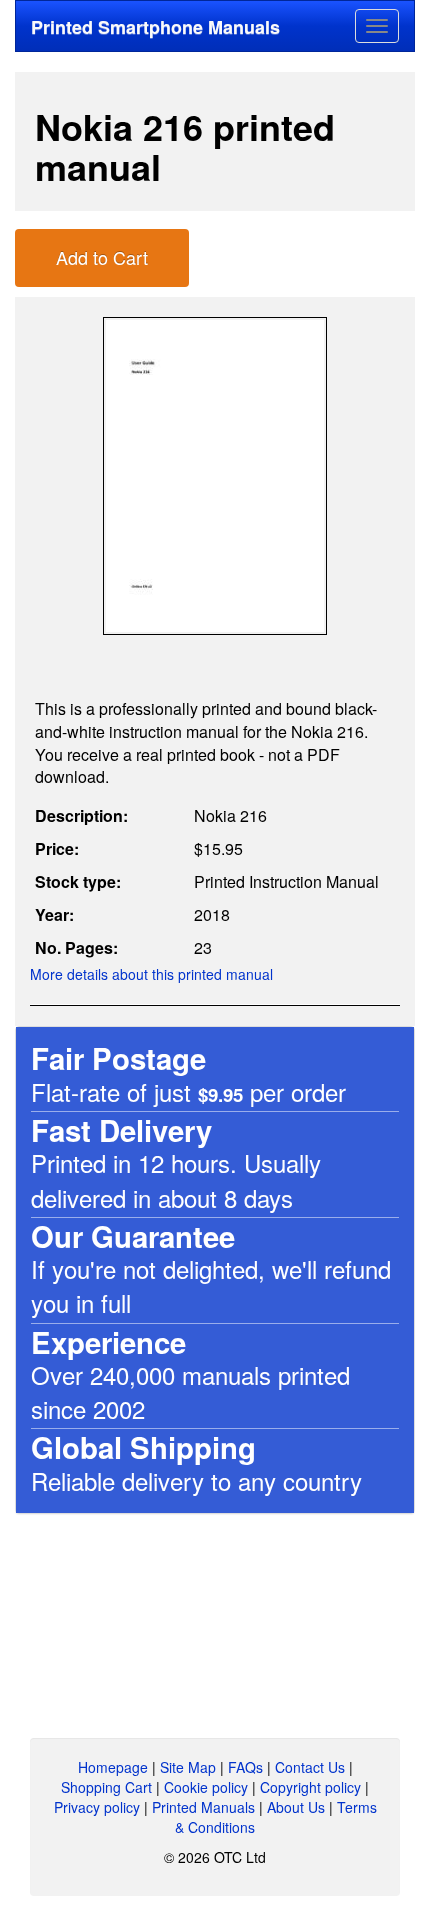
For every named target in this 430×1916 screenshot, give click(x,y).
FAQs (245, 1767)
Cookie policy (206, 1787)
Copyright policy (310, 1787)
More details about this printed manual (151, 974)
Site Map (188, 1767)
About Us (296, 1807)
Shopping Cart (106, 1787)
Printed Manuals (203, 1807)
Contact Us (310, 1767)
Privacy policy (97, 1807)
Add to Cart (102, 257)
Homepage (113, 1767)
